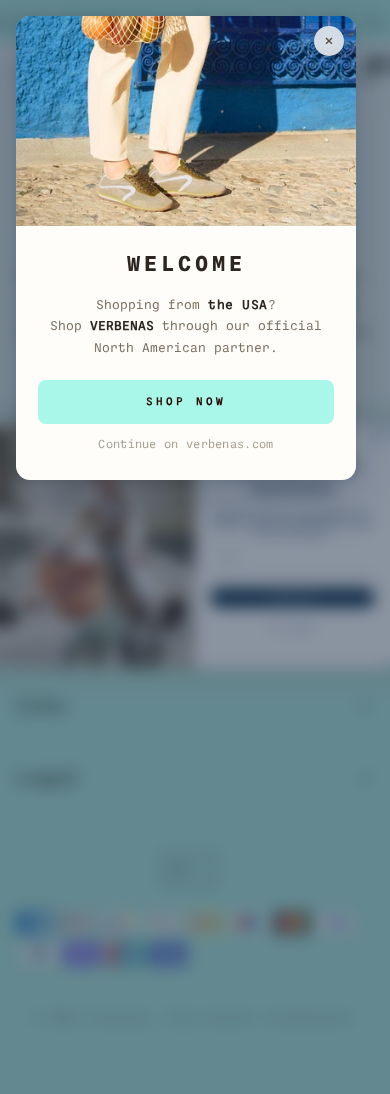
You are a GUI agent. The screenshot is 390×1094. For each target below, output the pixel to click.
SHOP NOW (186, 401)
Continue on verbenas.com (185, 444)
